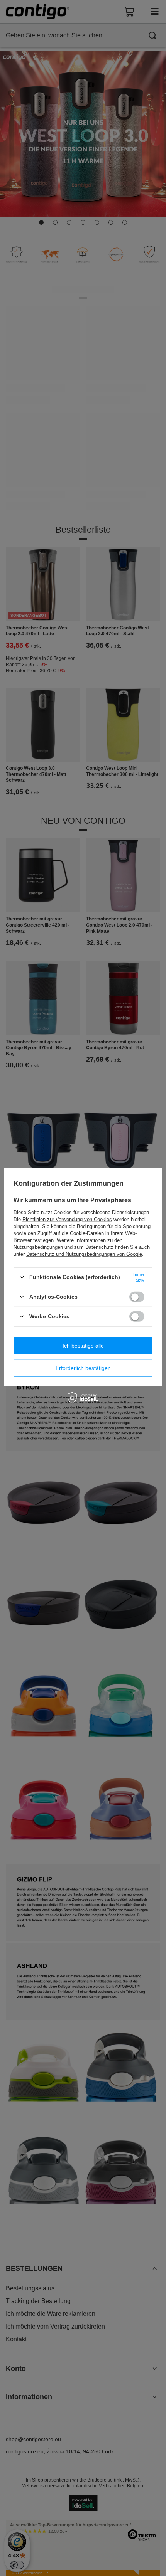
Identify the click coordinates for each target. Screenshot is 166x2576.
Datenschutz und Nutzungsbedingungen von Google (84, 1254)
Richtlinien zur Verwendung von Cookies (67, 1219)
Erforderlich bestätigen (83, 1368)
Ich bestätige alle (83, 1346)
